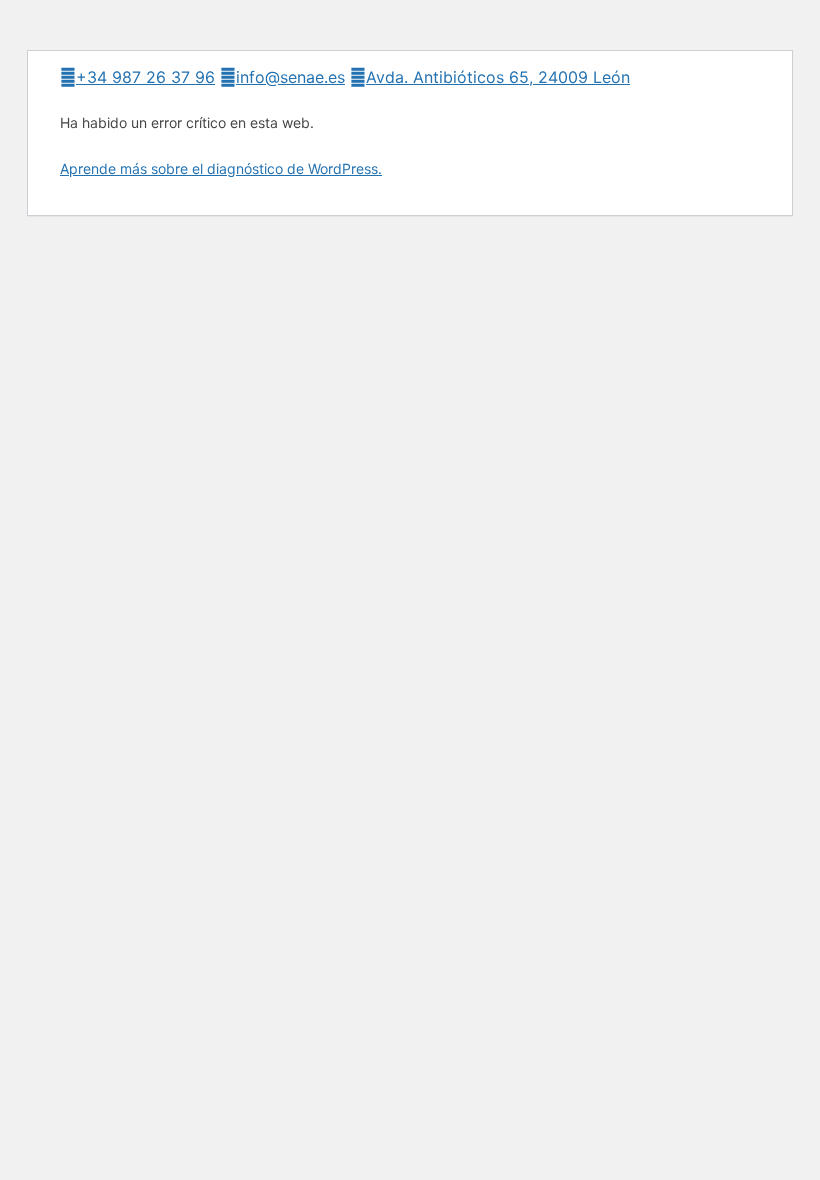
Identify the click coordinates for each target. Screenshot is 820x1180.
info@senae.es (290, 77)
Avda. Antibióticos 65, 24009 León (498, 77)
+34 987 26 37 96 (145, 77)
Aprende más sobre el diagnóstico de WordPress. (221, 168)
